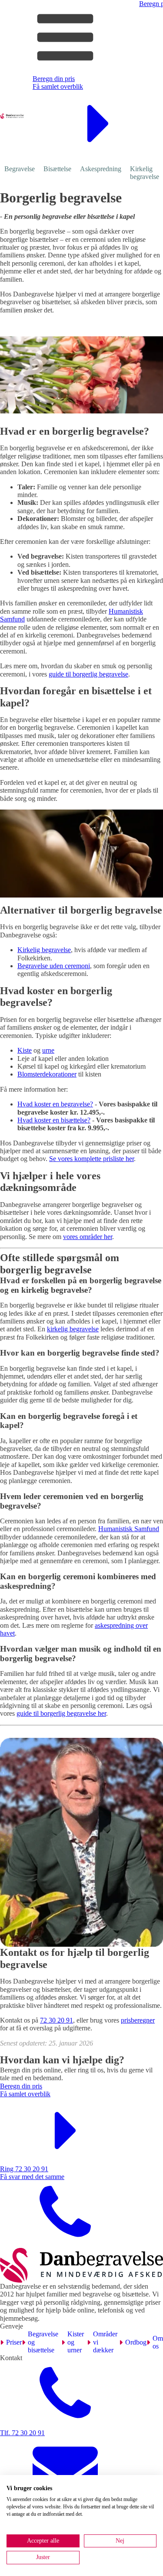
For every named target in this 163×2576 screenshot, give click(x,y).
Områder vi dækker (105, 2342)
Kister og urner (76, 2342)
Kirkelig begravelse (44, 950)
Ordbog (136, 2342)
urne (48, 1050)
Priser (14, 2342)
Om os (158, 2342)
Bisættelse (57, 169)
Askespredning (101, 169)
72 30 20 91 (57, 2020)
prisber (130, 2020)
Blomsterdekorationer (47, 1074)
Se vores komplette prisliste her (91, 1159)
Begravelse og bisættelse (43, 2342)
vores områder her (88, 1237)
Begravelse (20, 169)
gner (149, 2020)
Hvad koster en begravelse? (55, 1104)
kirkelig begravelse (73, 1329)
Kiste (25, 1050)
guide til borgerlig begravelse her (61, 1713)
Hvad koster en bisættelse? (54, 1120)
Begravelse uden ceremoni (54, 966)
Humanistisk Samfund (129, 1529)
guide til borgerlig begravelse (88, 674)
